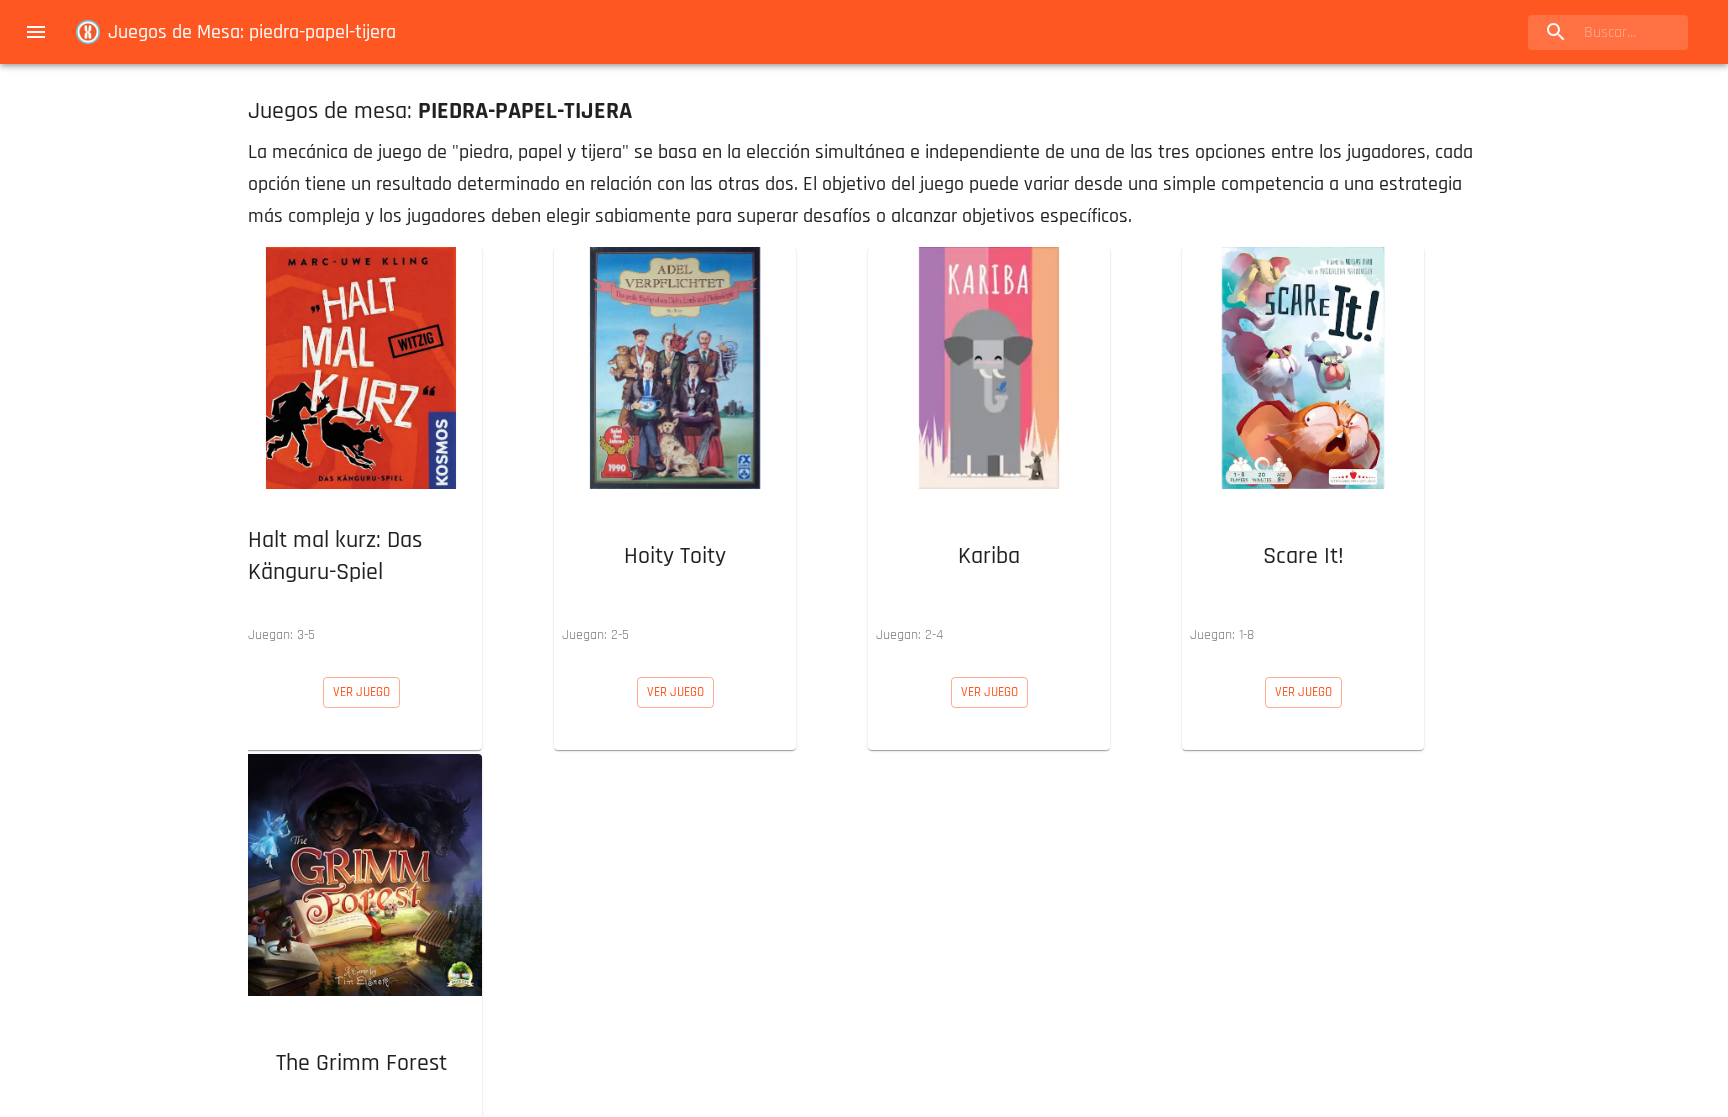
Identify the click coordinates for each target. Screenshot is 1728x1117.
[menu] (36, 32)
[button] (361, 450)
